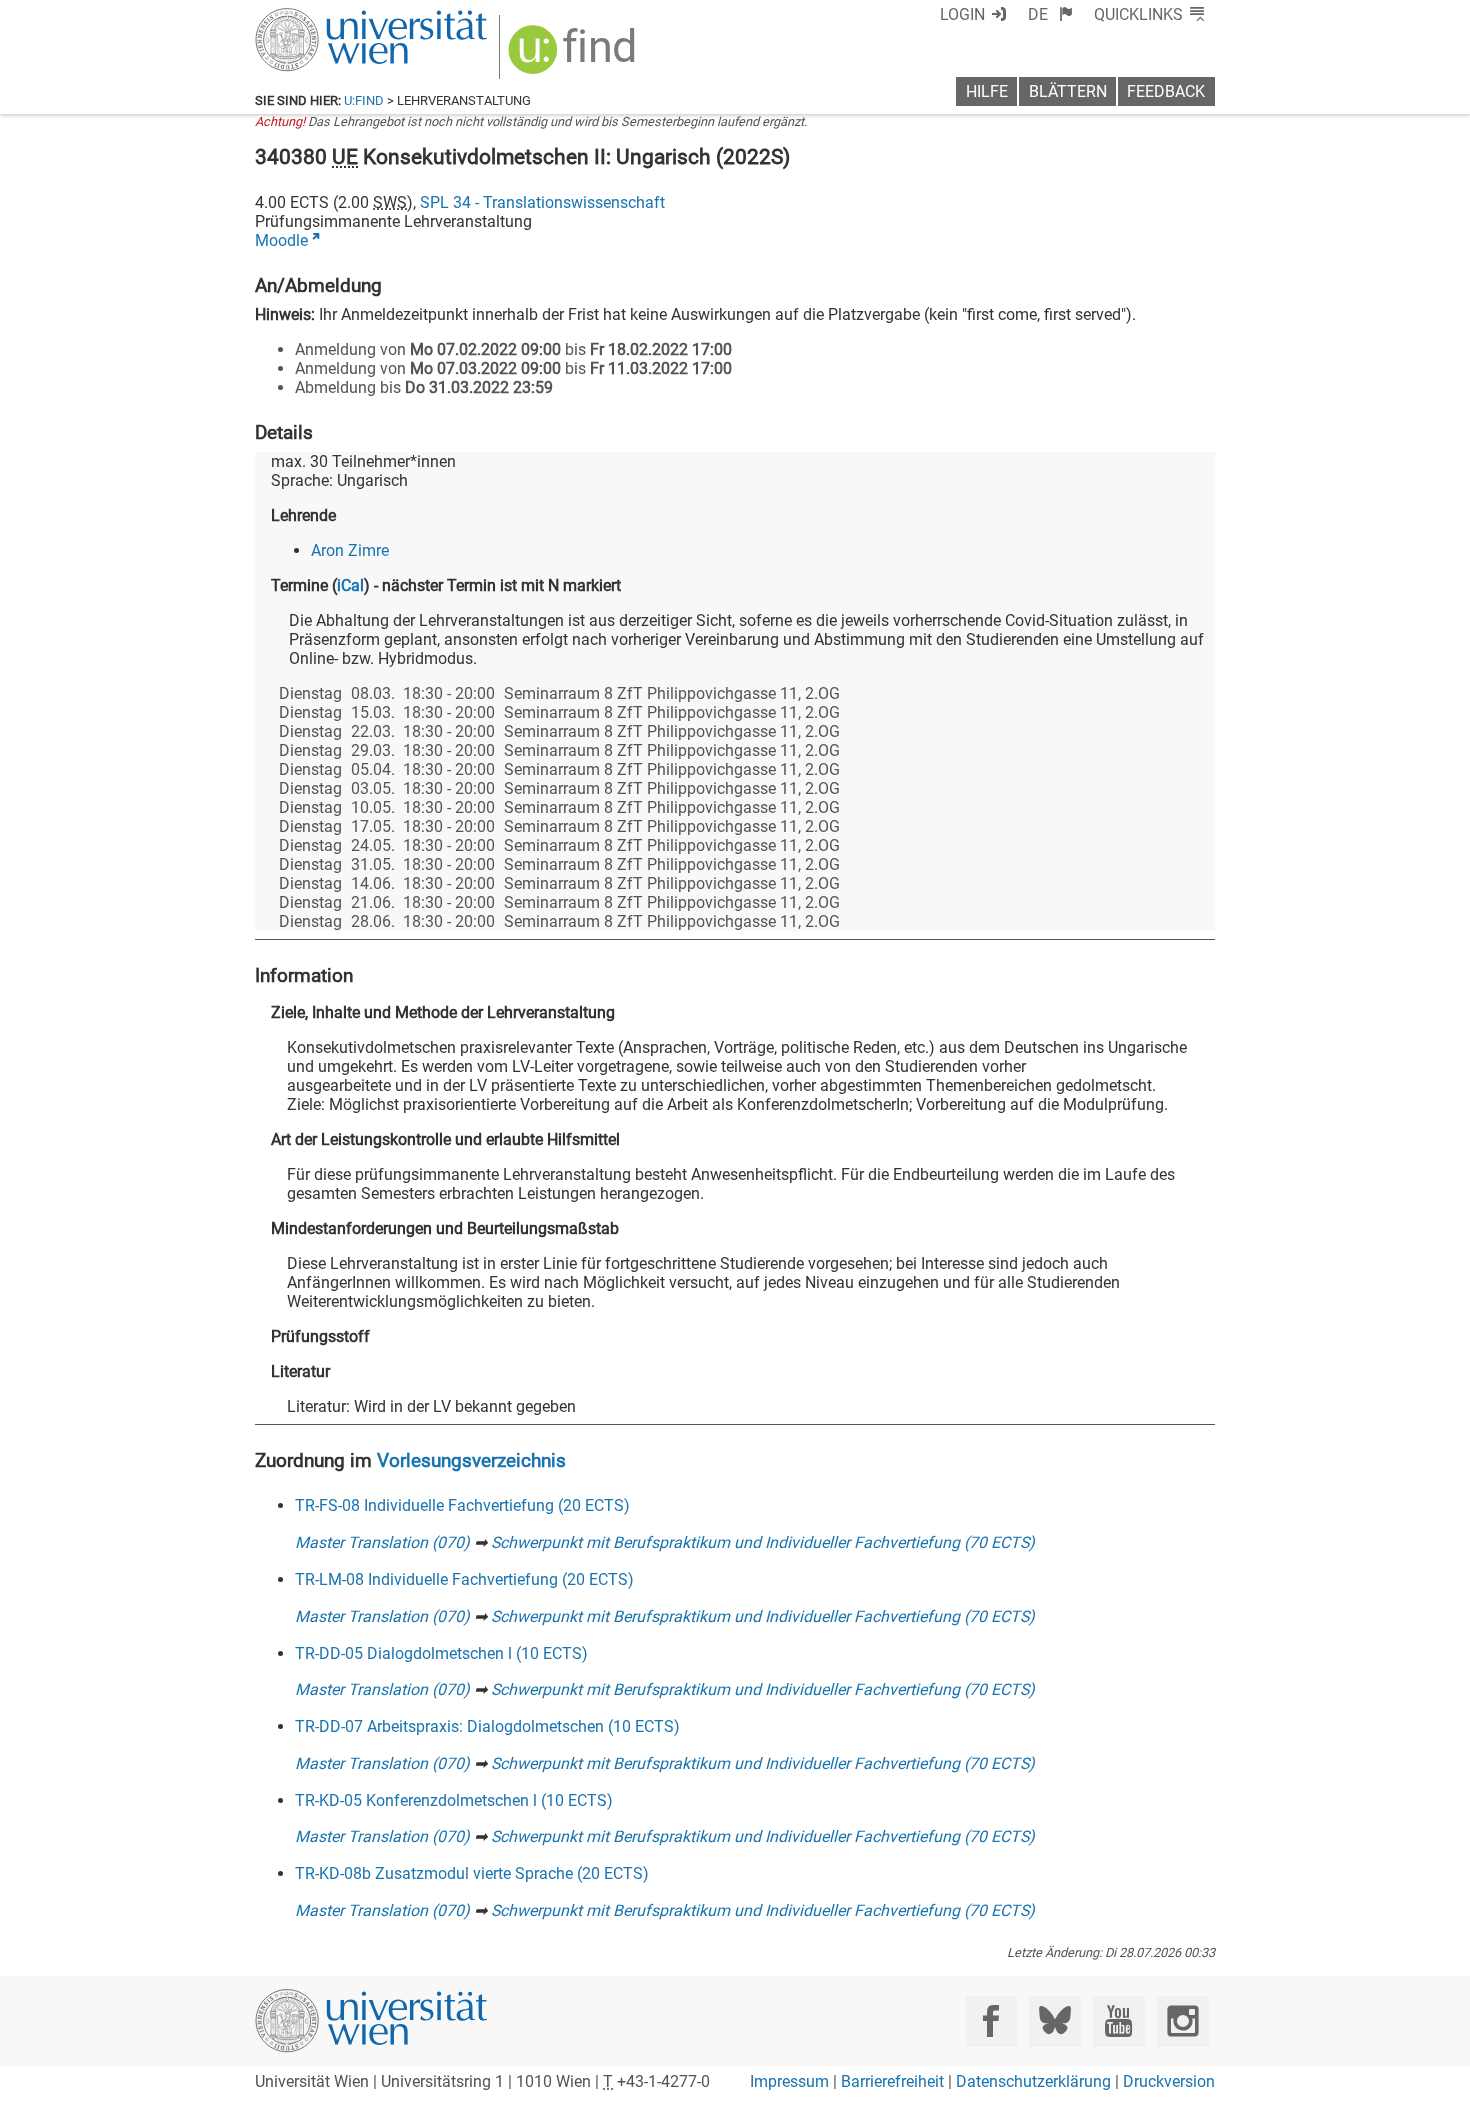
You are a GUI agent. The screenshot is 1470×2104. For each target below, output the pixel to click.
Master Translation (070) (382, 1542)
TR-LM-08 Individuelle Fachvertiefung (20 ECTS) (464, 1579)
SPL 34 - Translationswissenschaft (542, 202)
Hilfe (987, 91)
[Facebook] (991, 2021)
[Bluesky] (1054, 2021)
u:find (364, 100)
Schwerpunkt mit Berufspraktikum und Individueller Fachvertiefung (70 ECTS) (763, 1542)
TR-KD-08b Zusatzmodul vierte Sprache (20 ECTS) (472, 1873)
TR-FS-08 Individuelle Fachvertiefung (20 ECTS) (462, 1505)
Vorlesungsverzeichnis (471, 1460)
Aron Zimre (350, 550)
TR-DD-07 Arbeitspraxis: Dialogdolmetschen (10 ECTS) (487, 1726)
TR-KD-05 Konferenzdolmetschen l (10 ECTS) (454, 1800)
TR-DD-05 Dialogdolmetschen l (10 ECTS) (441, 1653)
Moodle (281, 240)
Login (962, 14)
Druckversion (1169, 2081)
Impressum (789, 2081)
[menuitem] (1050, 14)
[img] (574, 56)
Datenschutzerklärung (1033, 2081)
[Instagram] (1182, 2021)
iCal (350, 585)
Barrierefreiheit (892, 2081)
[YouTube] (1118, 2021)
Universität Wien (324, 17)
